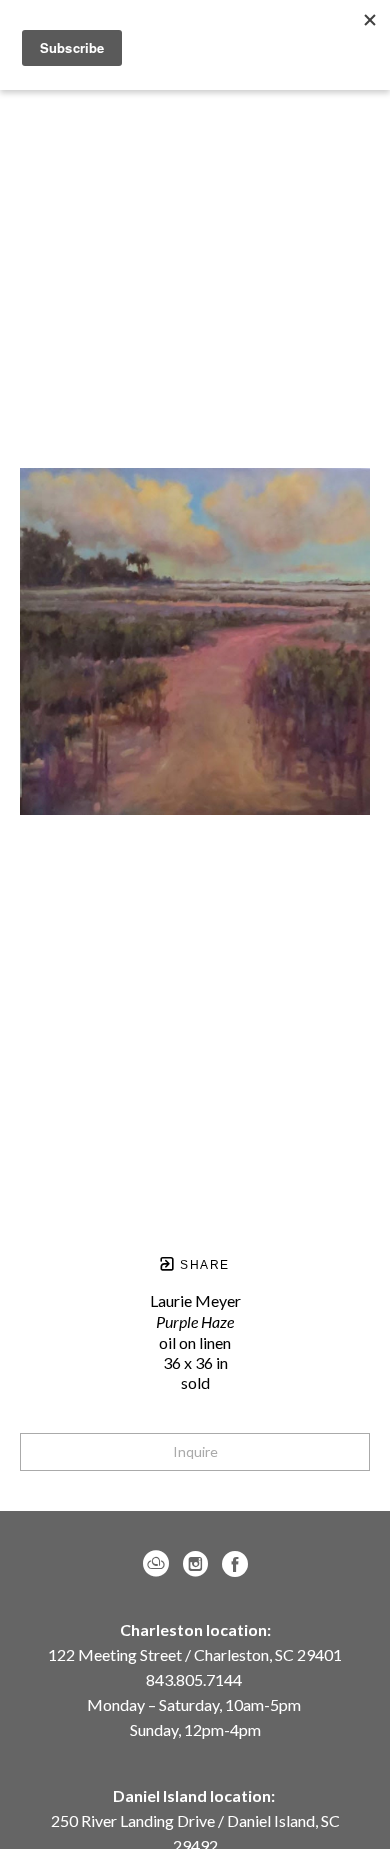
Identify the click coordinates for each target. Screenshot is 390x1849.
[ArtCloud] (159, 1564)
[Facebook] (235, 1564)
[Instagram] (199, 1564)
